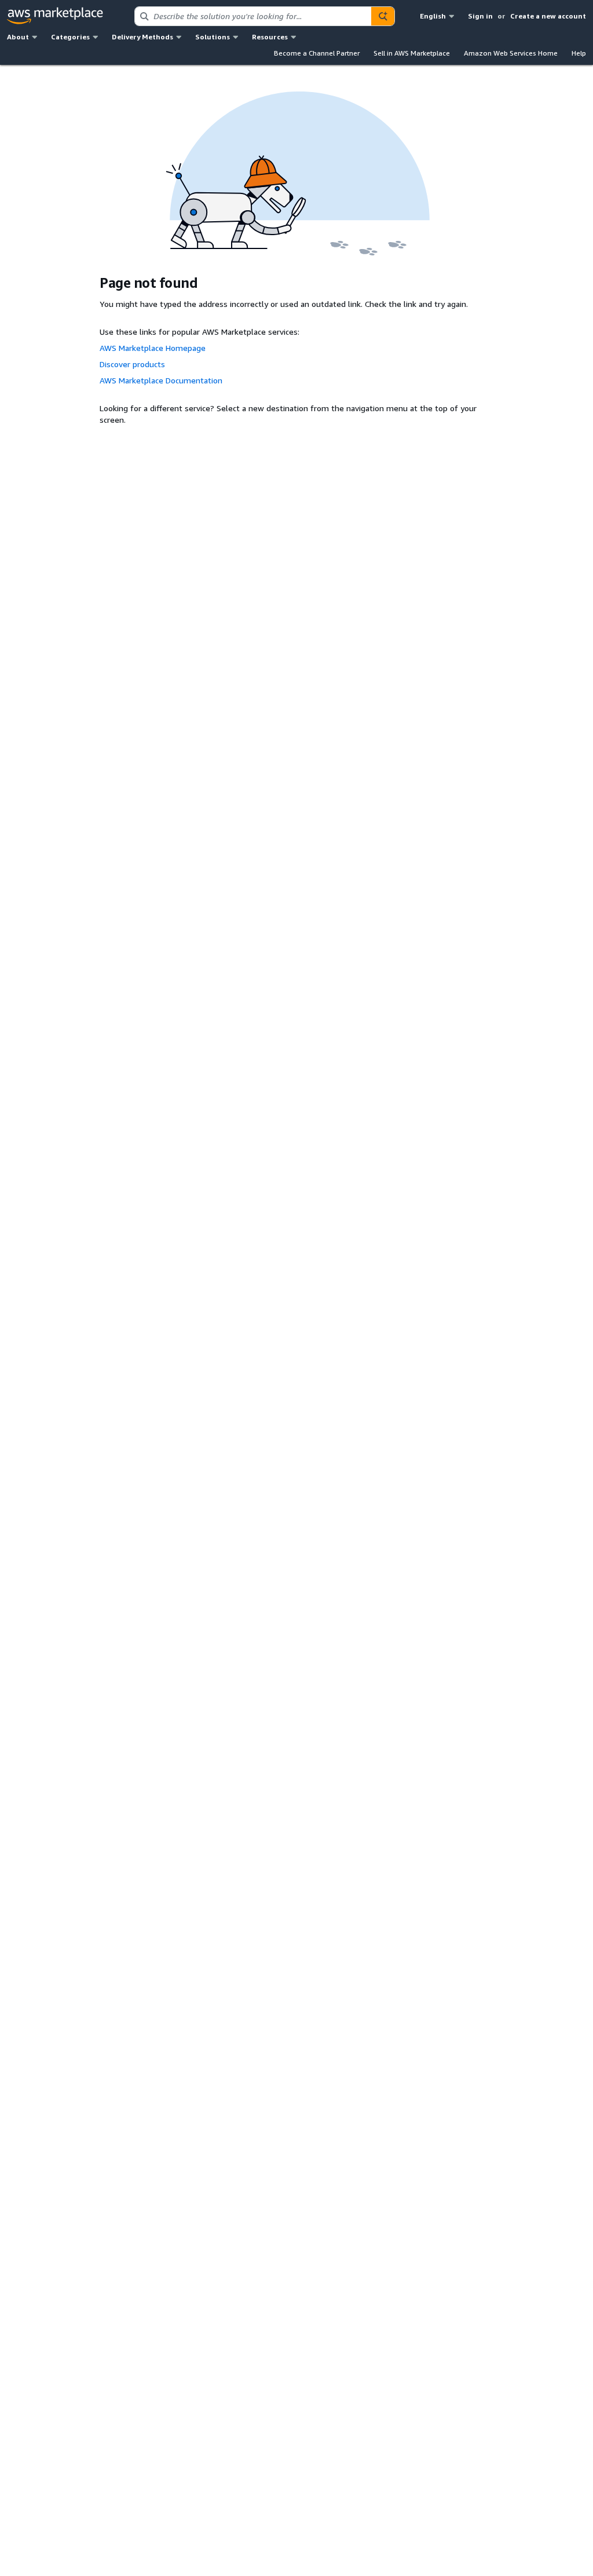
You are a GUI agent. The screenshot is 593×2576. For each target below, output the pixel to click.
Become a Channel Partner (317, 53)
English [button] (433, 16)
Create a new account (548, 16)
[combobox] (253, 16)
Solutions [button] (213, 37)
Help (579, 53)
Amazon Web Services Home (511, 53)
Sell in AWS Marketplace (412, 53)
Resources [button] (270, 37)
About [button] (18, 37)
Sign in (480, 16)
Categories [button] (70, 37)
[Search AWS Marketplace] (383, 16)
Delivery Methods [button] (142, 37)
